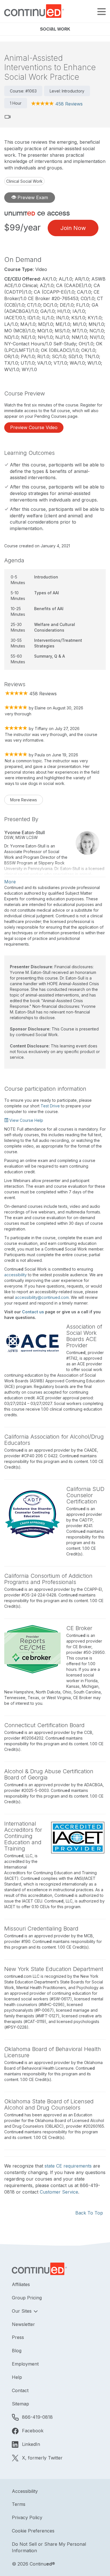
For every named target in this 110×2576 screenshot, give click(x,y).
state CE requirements (68, 2166)
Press (18, 2337)
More (10, 882)
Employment (25, 2364)
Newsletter (23, 2324)
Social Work (55, 29)
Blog (17, 2351)
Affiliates (21, 2284)
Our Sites (22, 2311)
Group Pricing (27, 2298)
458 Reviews (69, 104)
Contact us (33, 1312)
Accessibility (25, 2491)
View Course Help (26, 1120)
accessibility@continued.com (42, 1297)
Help (17, 2377)
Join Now (73, 228)
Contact (20, 2390)
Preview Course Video (34, 427)
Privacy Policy (27, 2517)
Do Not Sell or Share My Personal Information (49, 2547)
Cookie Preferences (33, 2531)
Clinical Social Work (24, 181)
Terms (19, 2504)
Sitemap (20, 2404)
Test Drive (50, 1106)
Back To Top (89, 2213)
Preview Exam (32, 197)
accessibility (16, 1275)
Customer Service (59, 2192)
